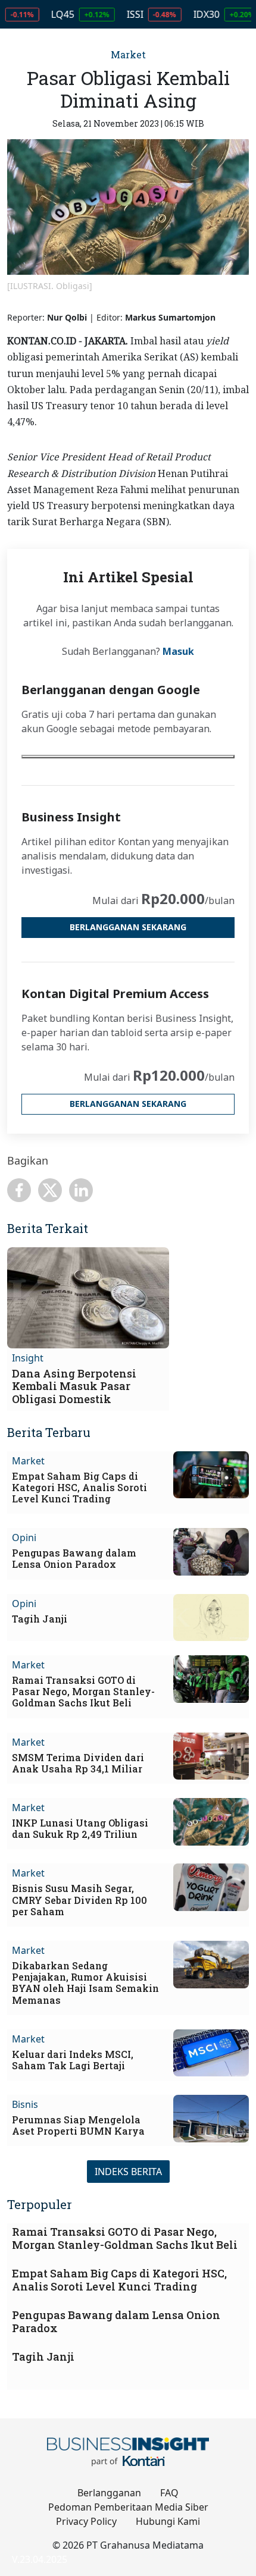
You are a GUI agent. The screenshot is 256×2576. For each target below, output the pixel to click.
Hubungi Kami (168, 2521)
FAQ (169, 2493)
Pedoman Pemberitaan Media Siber (128, 2507)
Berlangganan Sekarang (128, 927)
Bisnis (25, 2104)
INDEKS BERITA (128, 2172)
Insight (28, 1358)
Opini (24, 1538)
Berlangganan (109, 2493)
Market (128, 54)
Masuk (178, 651)
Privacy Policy (86, 2521)
